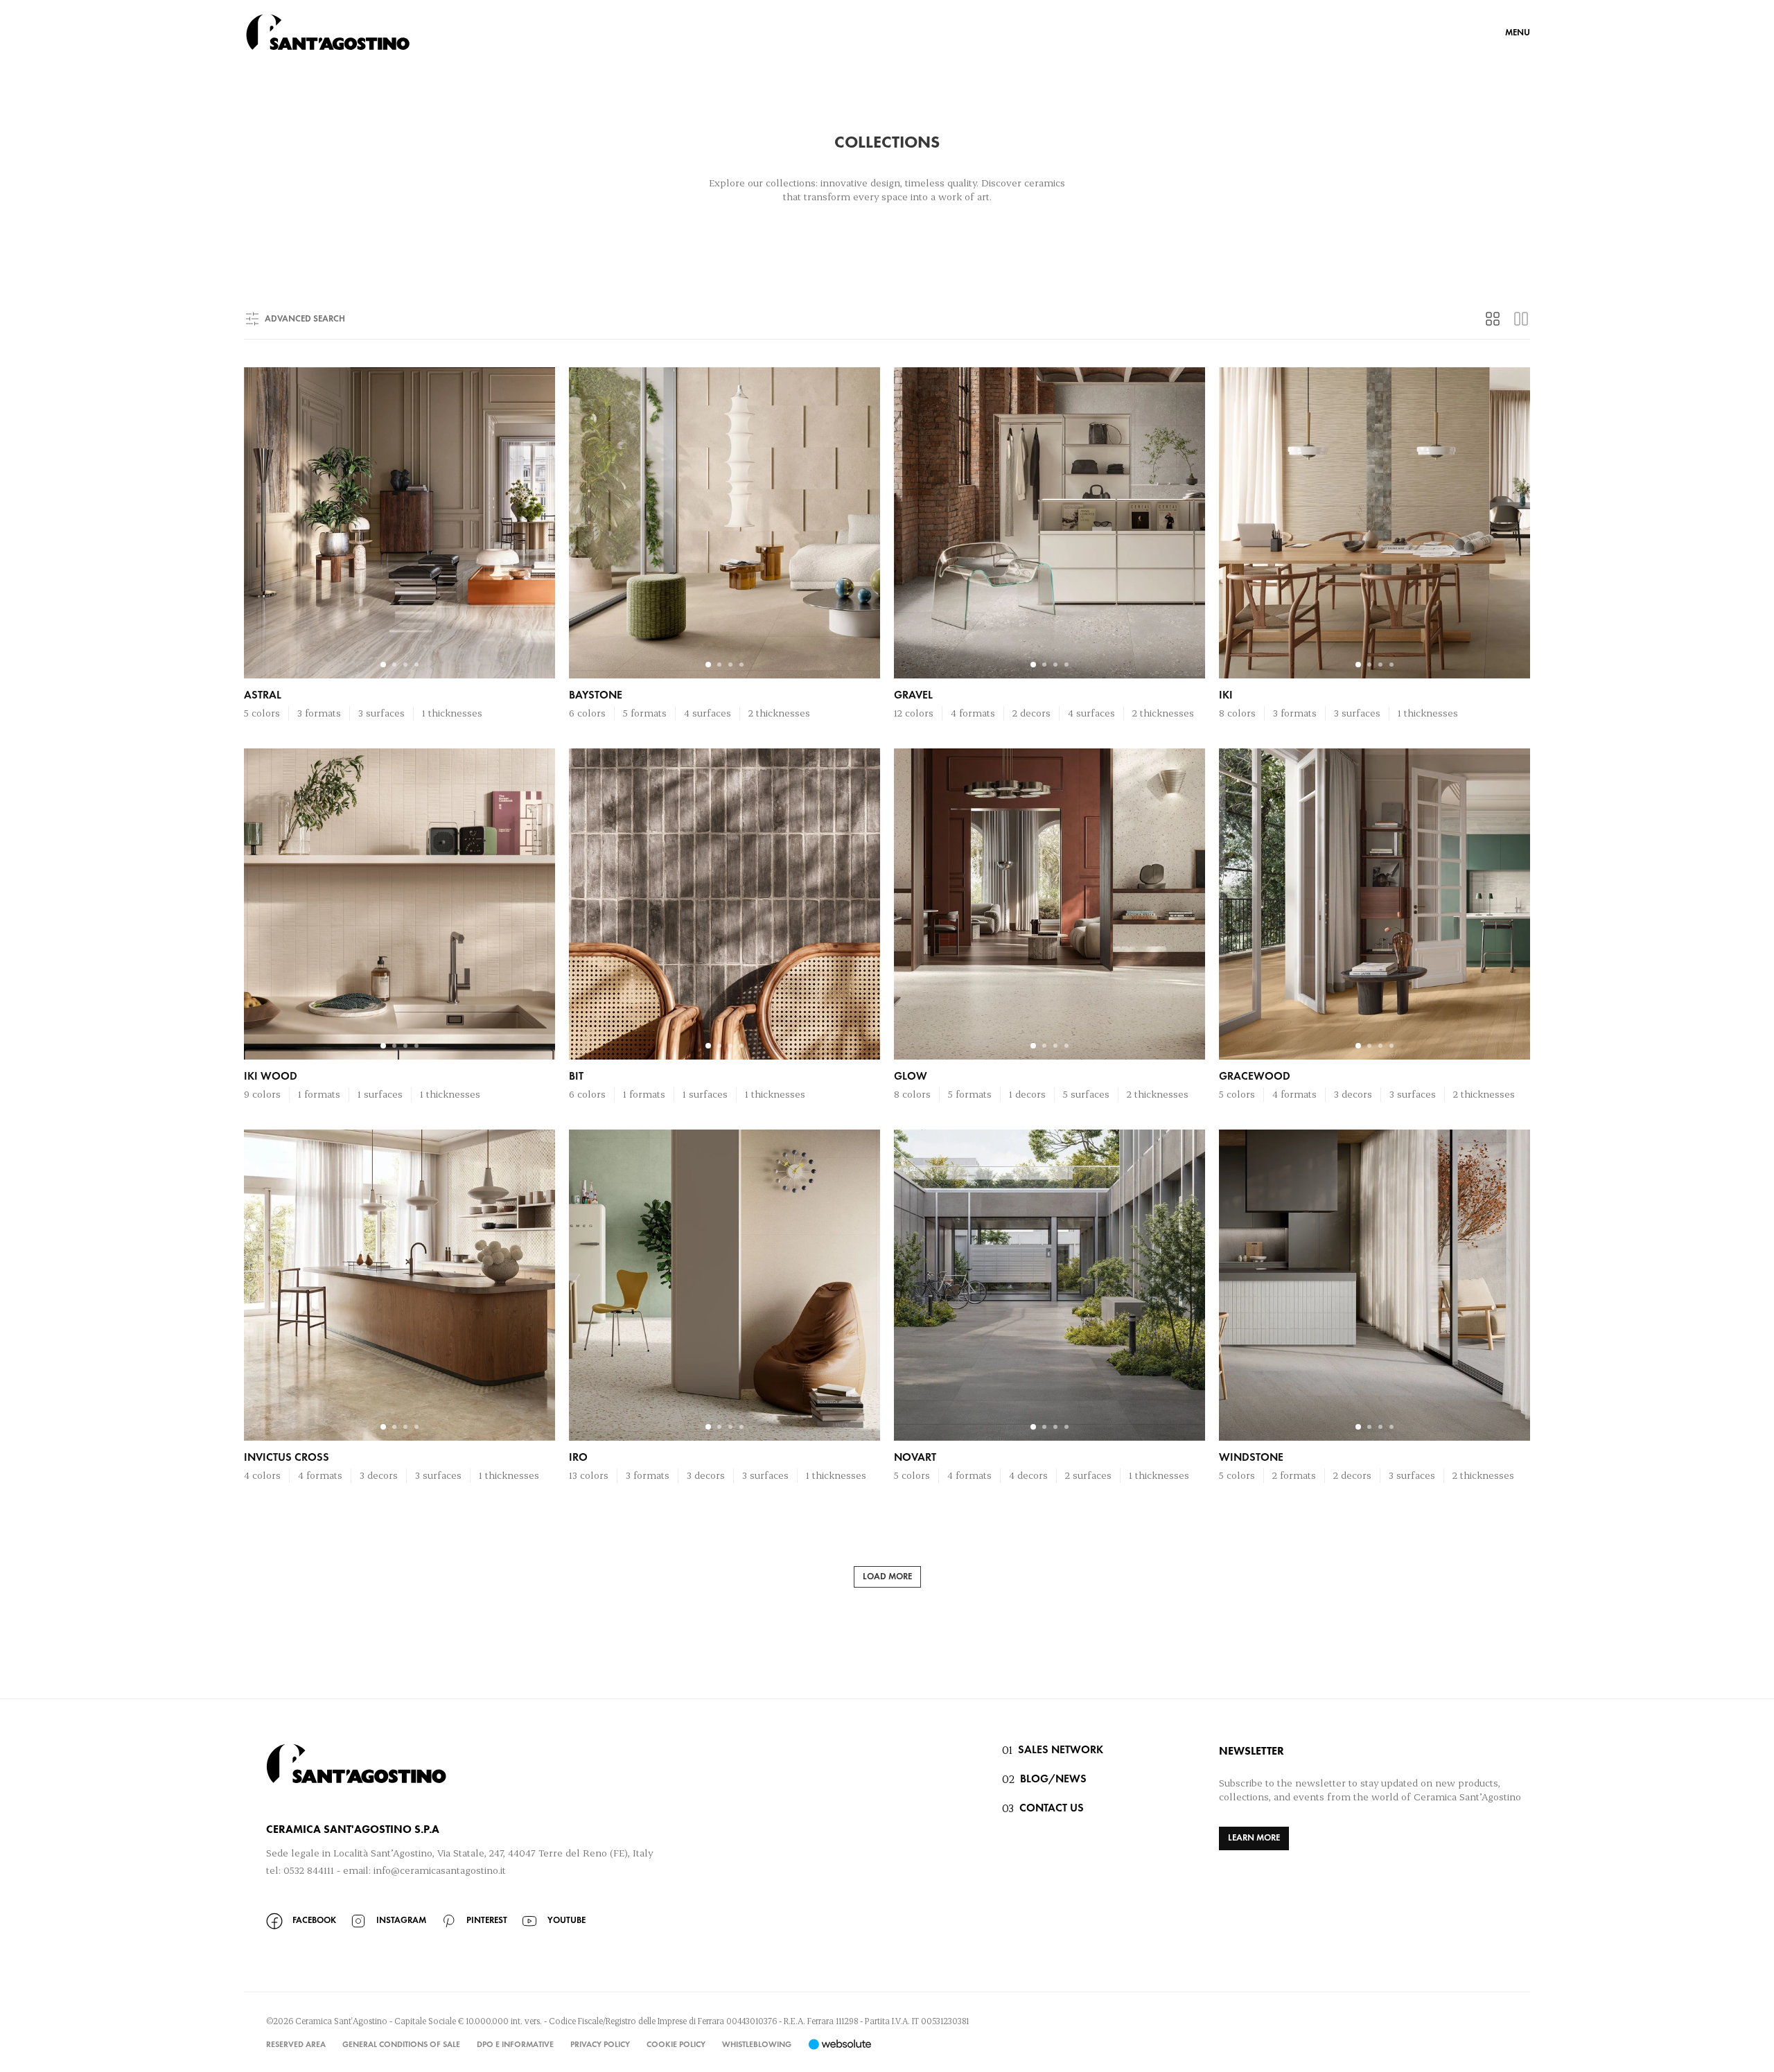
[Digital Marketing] (840, 2044)
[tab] (1493, 319)
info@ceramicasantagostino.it (440, 1870)
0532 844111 (309, 1870)
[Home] (328, 32)
